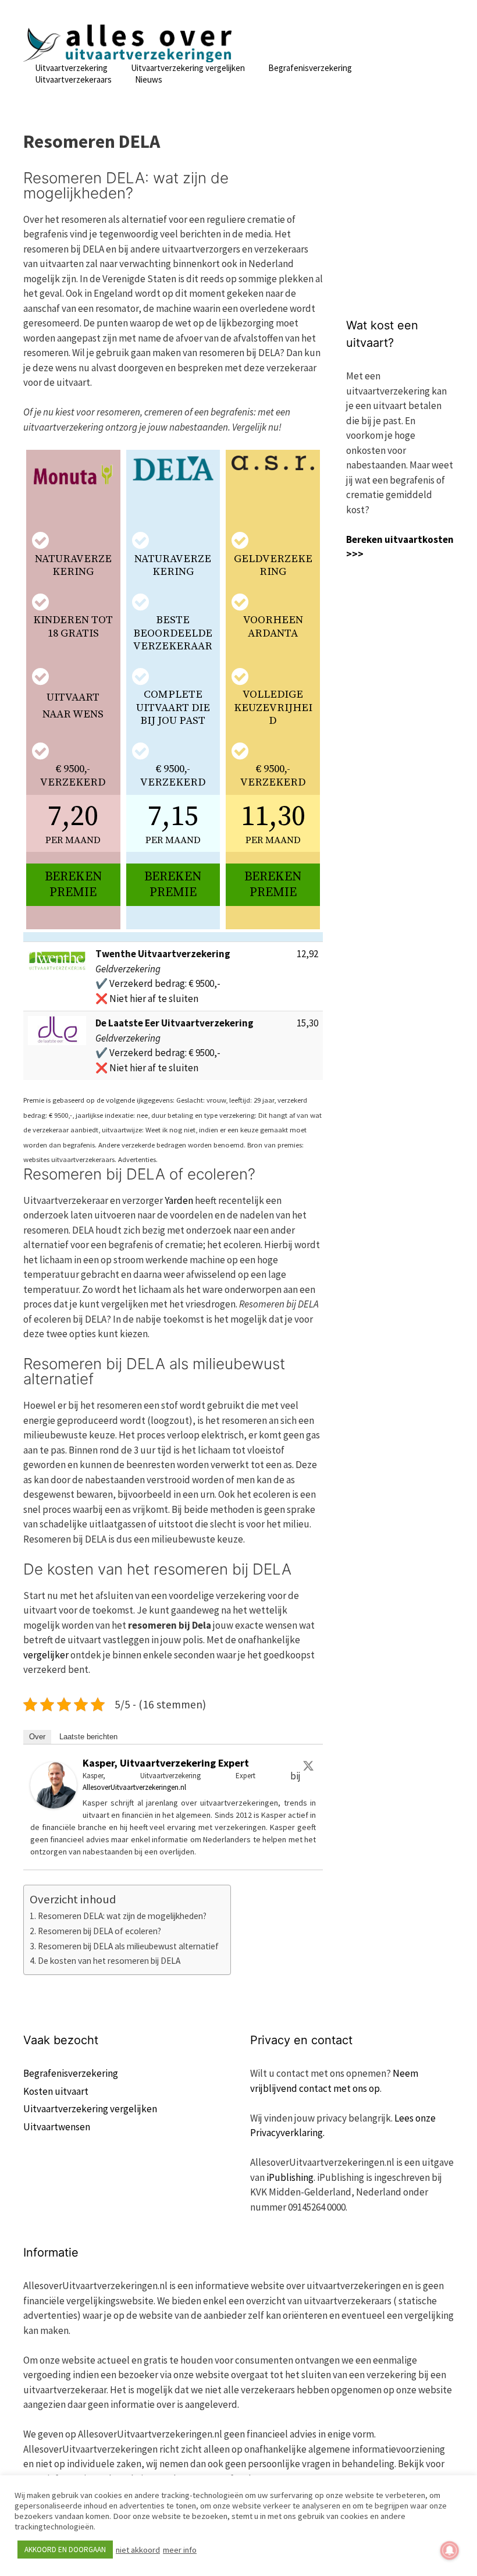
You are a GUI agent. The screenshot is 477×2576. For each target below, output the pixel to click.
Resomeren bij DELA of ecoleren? (99, 1931)
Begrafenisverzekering (310, 68)
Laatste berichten (88, 1737)
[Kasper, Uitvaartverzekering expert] (54, 1805)
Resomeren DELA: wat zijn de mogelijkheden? (122, 1916)
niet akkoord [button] (138, 2550)
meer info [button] (180, 2550)
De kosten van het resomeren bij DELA (109, 1961)
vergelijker (46, 1655)
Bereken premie (73, 884)
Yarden (179, 1200)
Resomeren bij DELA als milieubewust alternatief (128, 1946)
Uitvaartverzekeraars (73, 79)
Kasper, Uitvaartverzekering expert (166, 1763)
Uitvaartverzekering (71, 68)
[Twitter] (308, 1765)
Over (37, 1737)
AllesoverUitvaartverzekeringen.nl (134, 1787)
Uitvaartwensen (57, 2127)
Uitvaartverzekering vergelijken (188, 68)
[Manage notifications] (450, 2550)
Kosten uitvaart (56, 2091)
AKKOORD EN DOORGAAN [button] (65, 2550)
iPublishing (290, 2177)
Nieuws (149, 79)
